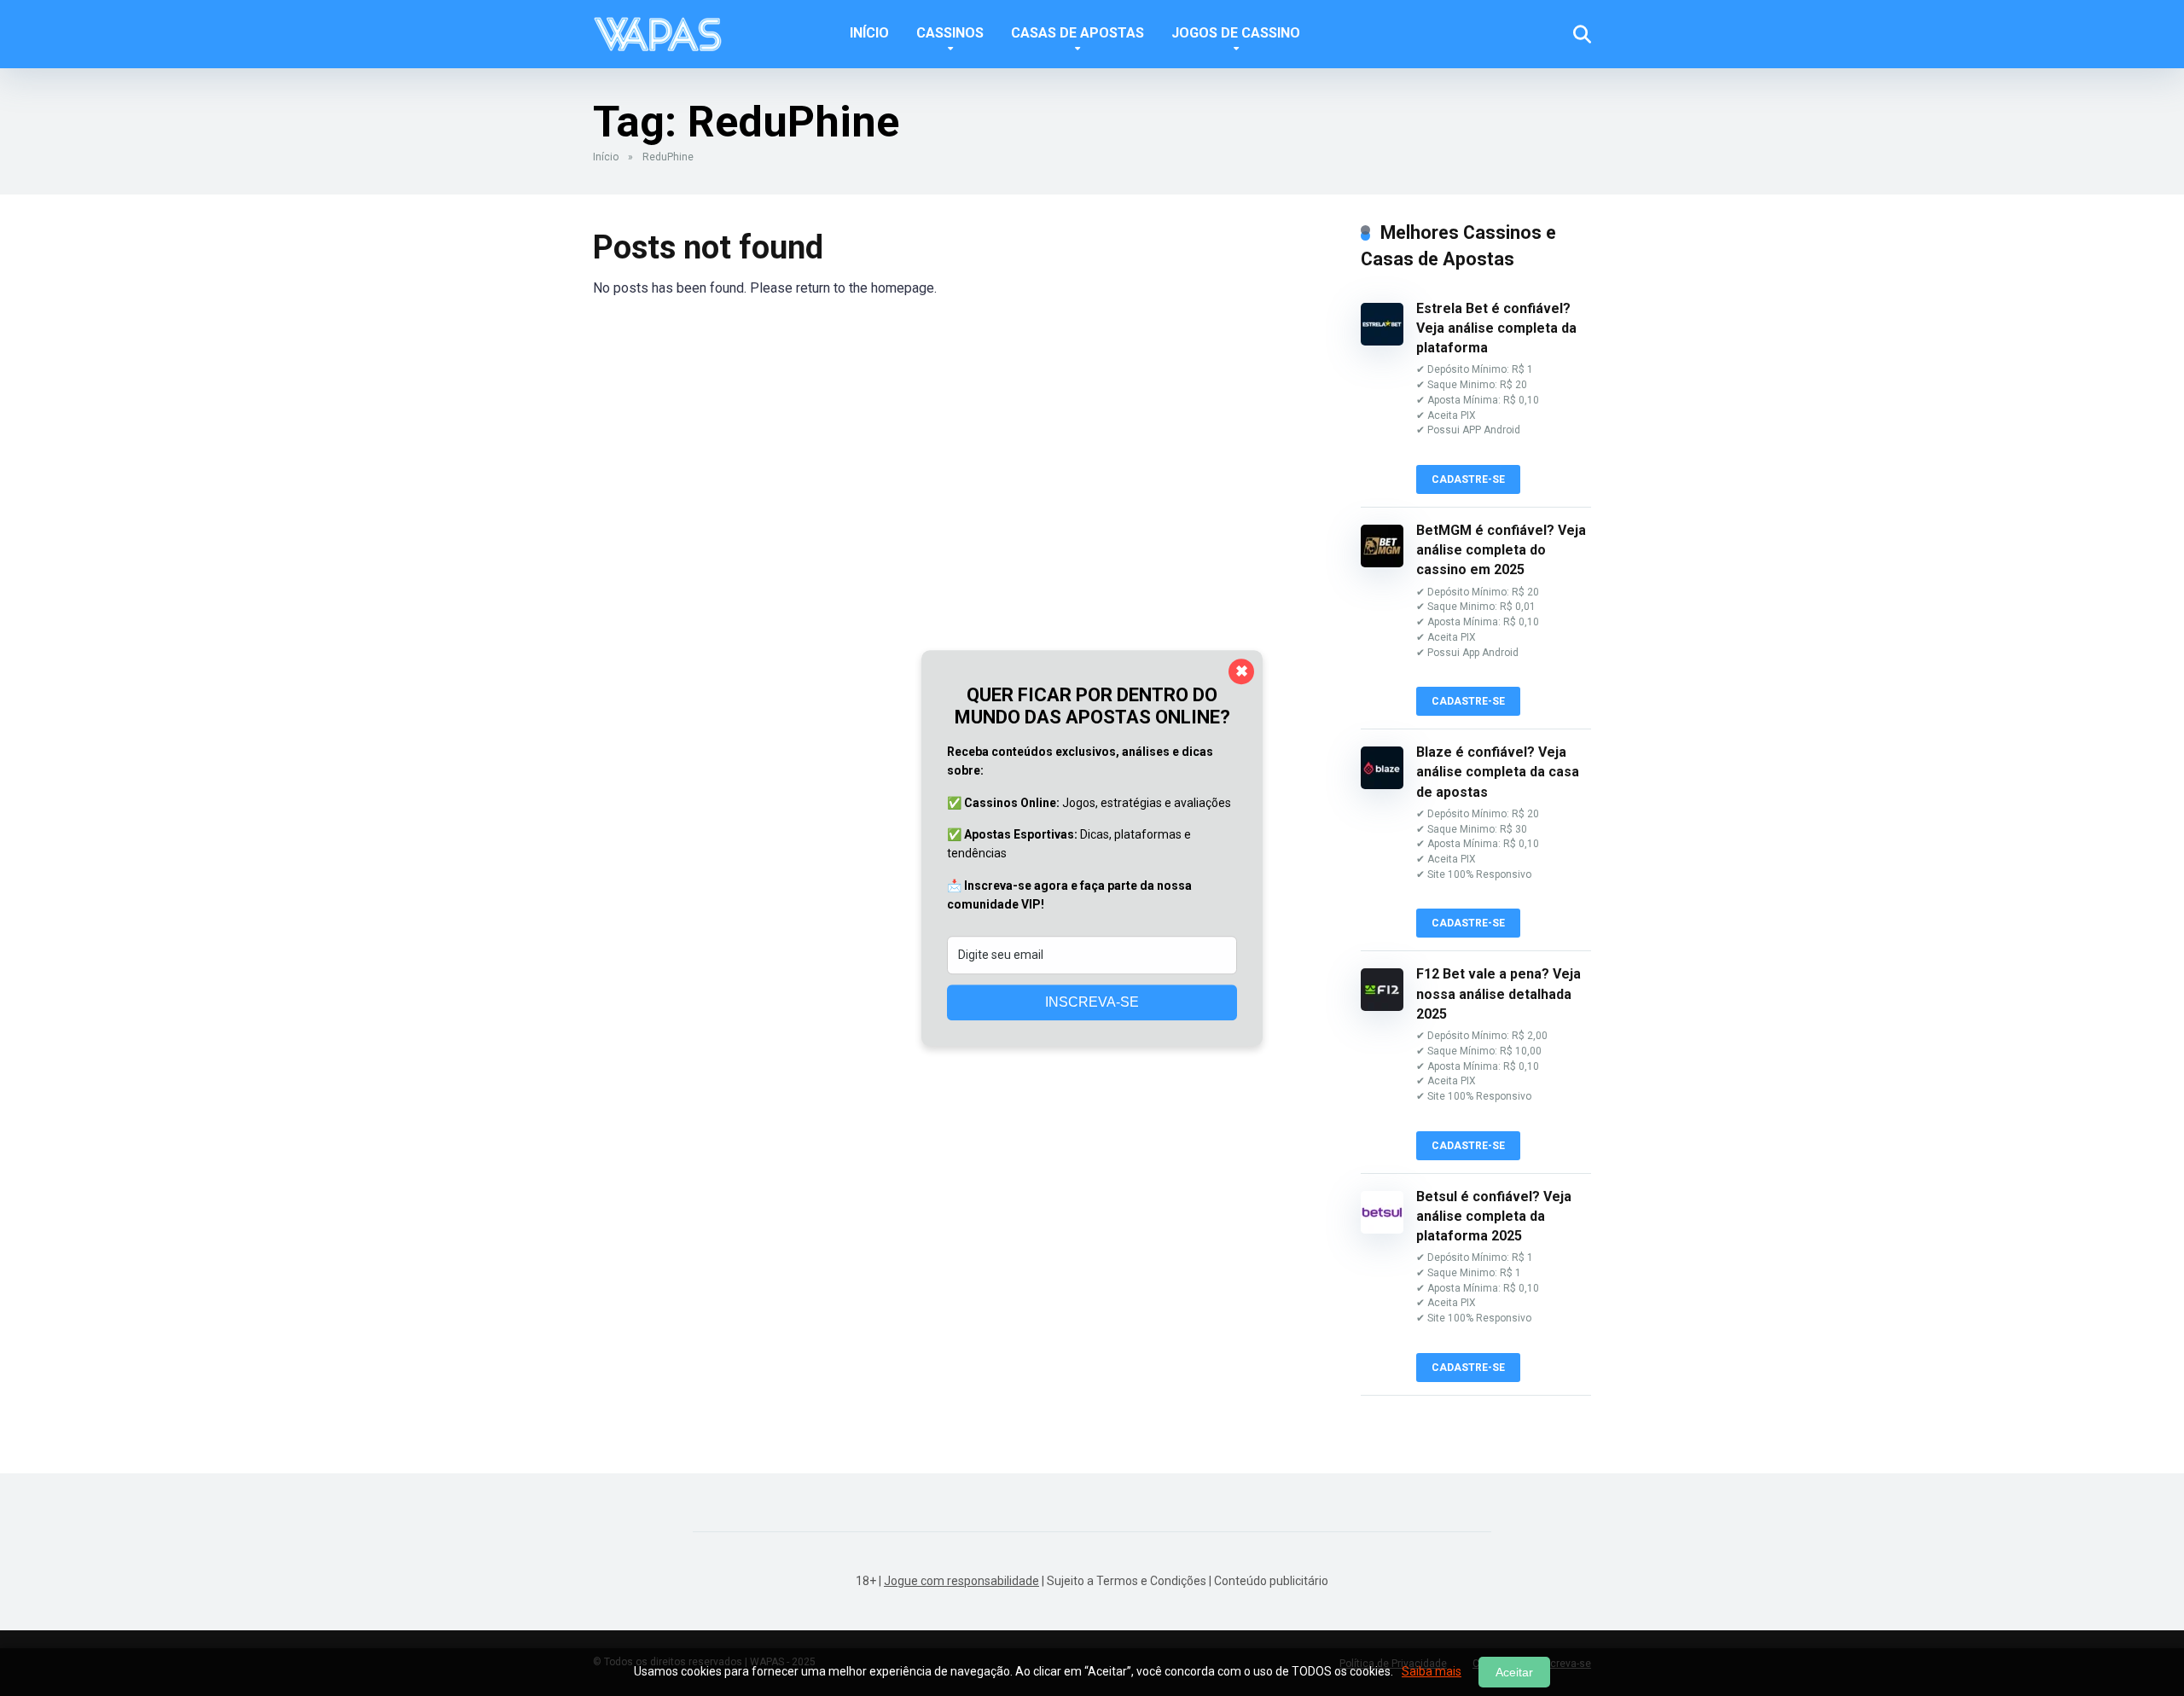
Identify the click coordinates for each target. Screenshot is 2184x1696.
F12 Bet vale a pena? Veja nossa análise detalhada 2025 (1499, 993)
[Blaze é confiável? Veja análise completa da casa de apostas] (1382, 784)
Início (606, 157)
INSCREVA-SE (1092, 1002)
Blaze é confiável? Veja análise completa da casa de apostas (1498, 772)
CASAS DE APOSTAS (1077, 33)
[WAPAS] (657, 28)
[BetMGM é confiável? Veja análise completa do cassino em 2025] (1382, 563)
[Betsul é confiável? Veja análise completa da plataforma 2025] (1382, 1229)
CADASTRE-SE (1468, 479)
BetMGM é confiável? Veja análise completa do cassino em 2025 (1501, 550)
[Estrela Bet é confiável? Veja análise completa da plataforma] (1382, 341)
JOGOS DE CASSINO (1236, 33)
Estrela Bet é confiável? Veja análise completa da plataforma (1496, 328)
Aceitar (1514, 1672)
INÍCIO (869, 33)
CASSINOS (950, 33)
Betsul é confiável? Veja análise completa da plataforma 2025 (1494, 1216)
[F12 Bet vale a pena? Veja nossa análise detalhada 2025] (1382, 1006)
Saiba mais (1432, 1671)
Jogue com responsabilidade (961, 1581)
